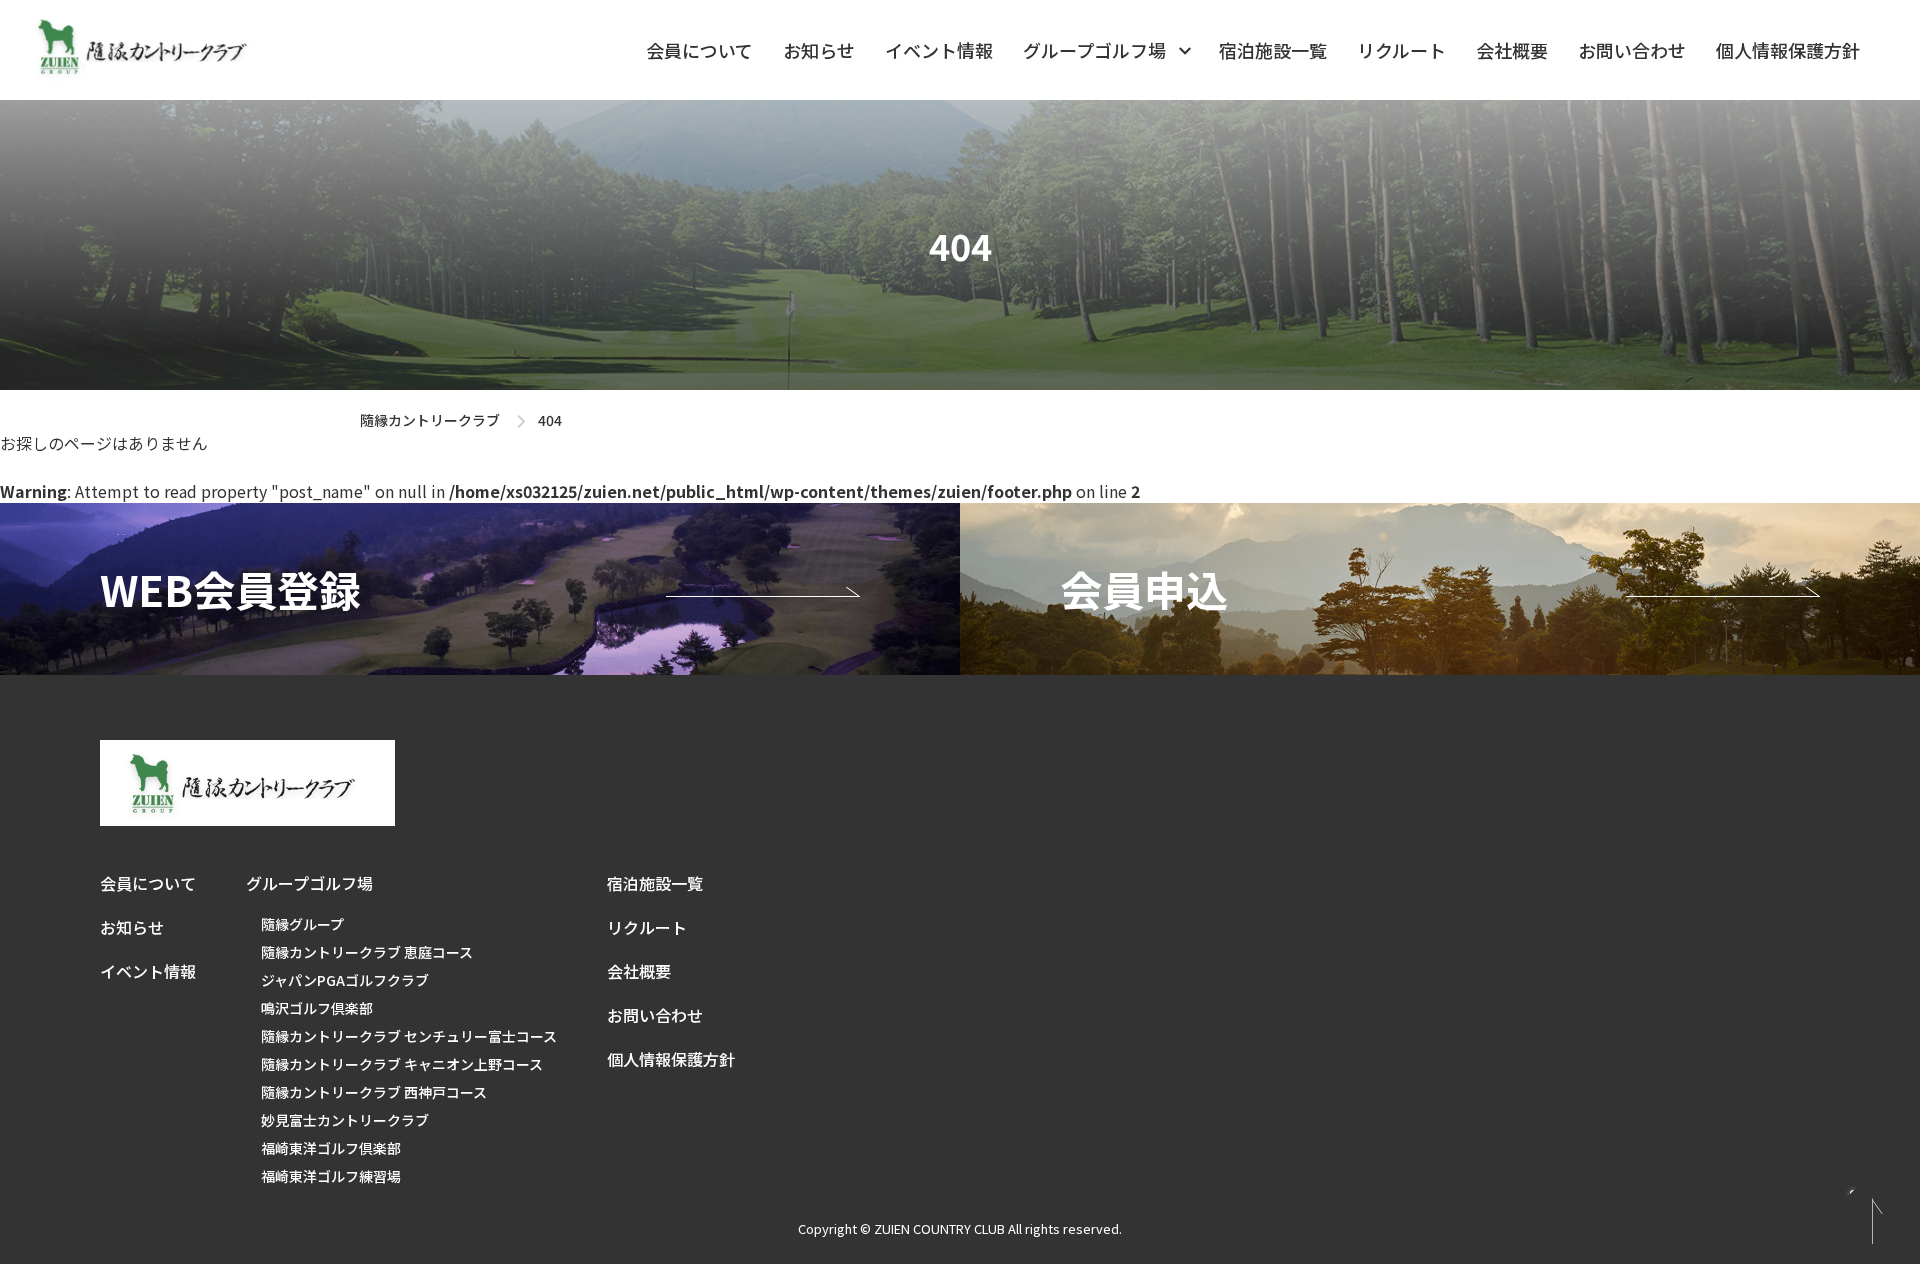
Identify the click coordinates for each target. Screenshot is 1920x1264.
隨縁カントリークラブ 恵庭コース (367, 952)
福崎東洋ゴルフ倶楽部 (331, 1148)
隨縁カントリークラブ (430, 420)
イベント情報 (939, 50)
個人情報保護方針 (1788, 50)
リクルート (1401, 50)
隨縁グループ (302, 924)
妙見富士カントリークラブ (345, 1120)
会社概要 (1512, 50)
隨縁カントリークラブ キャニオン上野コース (402, 1064)
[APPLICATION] (1440, 589)
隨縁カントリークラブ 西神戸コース (374, 1092)
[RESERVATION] (480, 589)
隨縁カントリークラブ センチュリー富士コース (409, 1036)
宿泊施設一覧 (1273, 50)
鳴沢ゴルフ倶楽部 (317, 1008)
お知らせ (819, 50)
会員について (699, 50)
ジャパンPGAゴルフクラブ (345, 980)
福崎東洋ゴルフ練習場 (331, 1176)
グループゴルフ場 (1094, 50)
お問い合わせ (1632, 50)
